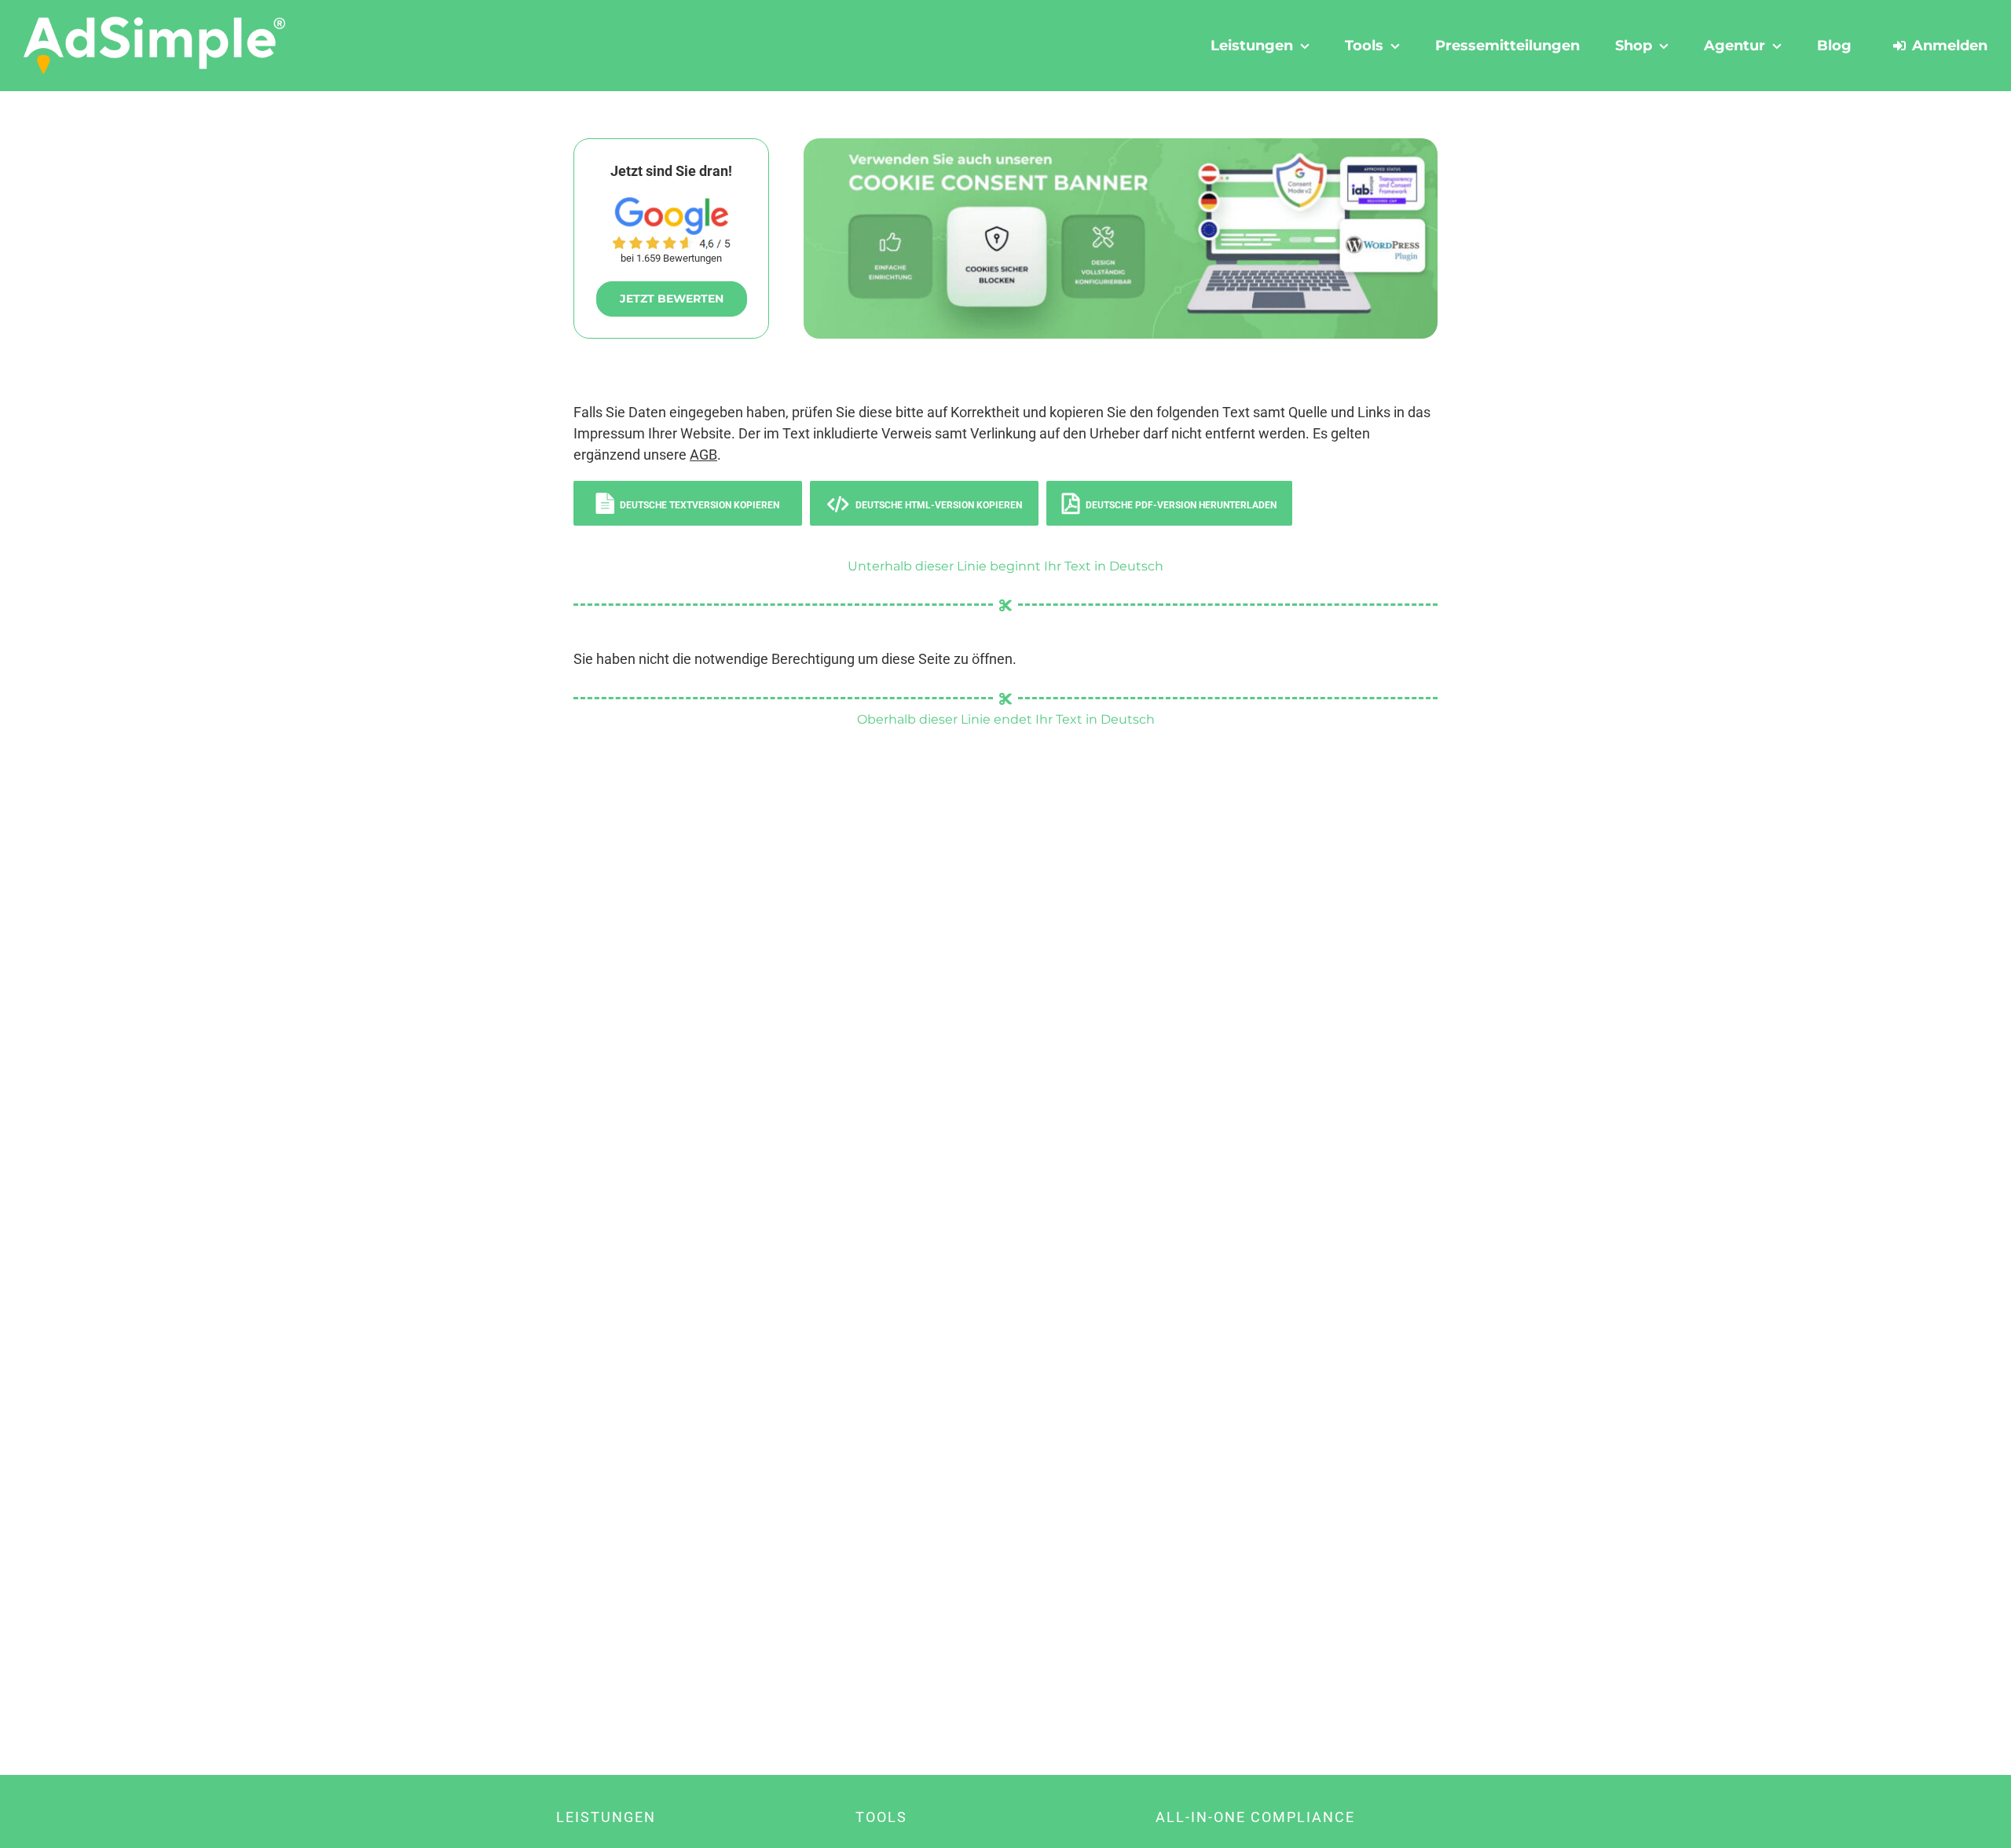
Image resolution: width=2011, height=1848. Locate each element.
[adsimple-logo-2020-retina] (155, 22)
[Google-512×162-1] (672, 204)
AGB (703, 455)
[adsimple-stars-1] (672, 242)
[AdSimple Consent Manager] (1121, 145)
